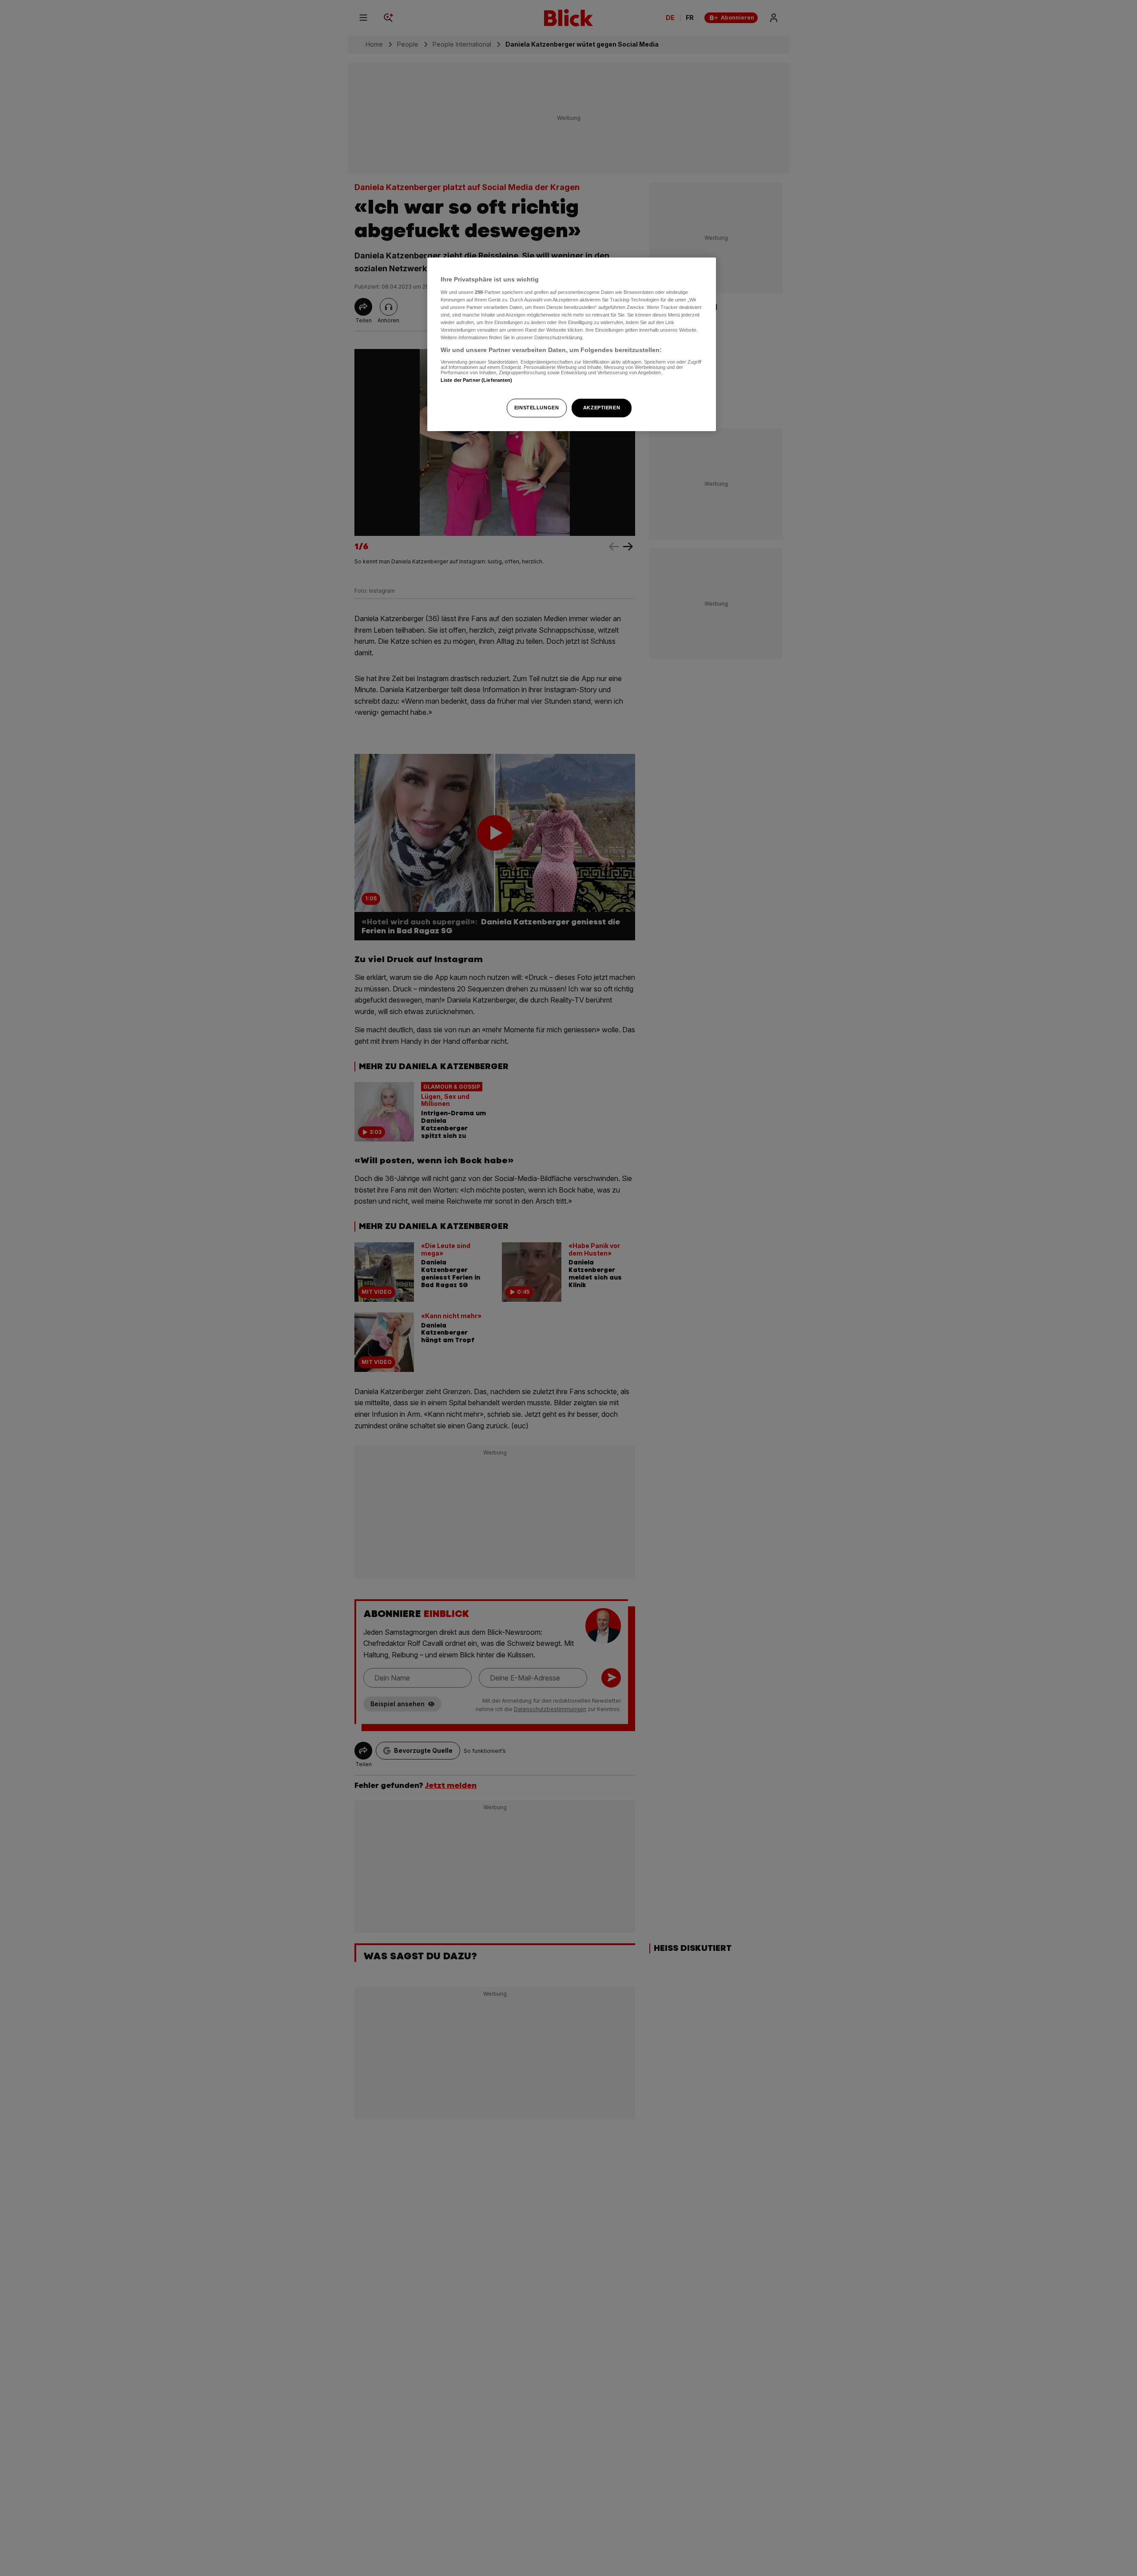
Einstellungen (537, 408)
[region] (572, 344)
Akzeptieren (602, 408)
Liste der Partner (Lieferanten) (477, 380)
